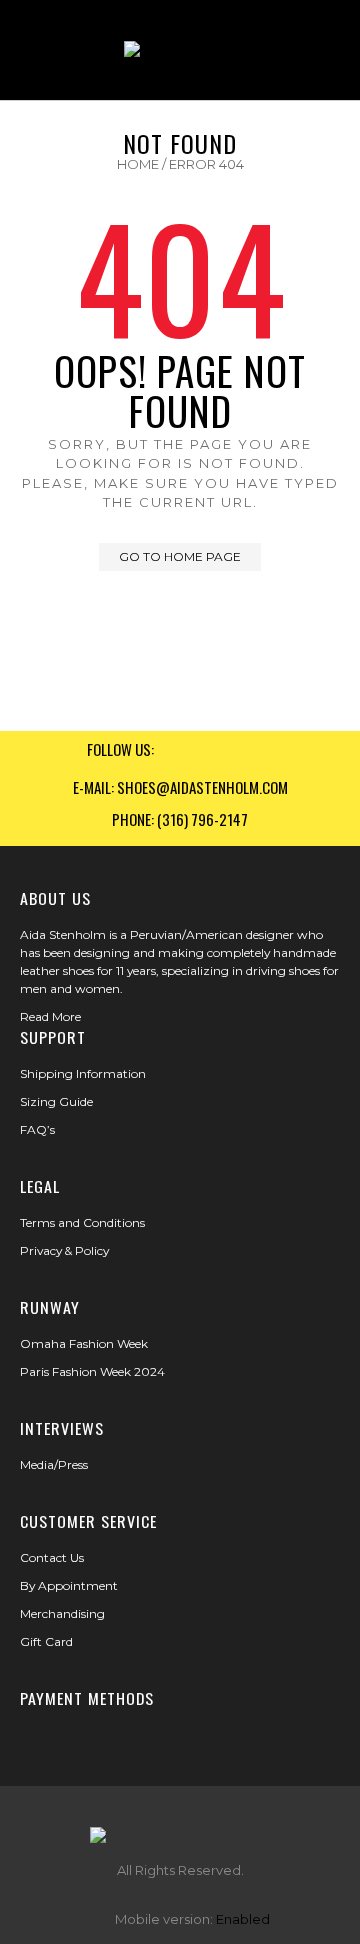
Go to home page (180, 556)
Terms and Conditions (82, 1222)
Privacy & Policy (64, 1250)
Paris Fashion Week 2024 (92, 1371)
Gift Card (46, 1641)
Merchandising (62, 1613)
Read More (50, 1016)
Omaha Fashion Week (84, 1343)
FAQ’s (37, 1129)
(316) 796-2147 (202, 819)
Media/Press (54, 1464)
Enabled (243, 1919)
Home (138, 164)
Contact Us (52, 1557)
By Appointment (69, 1585)
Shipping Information (83, 1073)
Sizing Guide (56, 1101)
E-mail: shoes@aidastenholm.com (180, 787)
